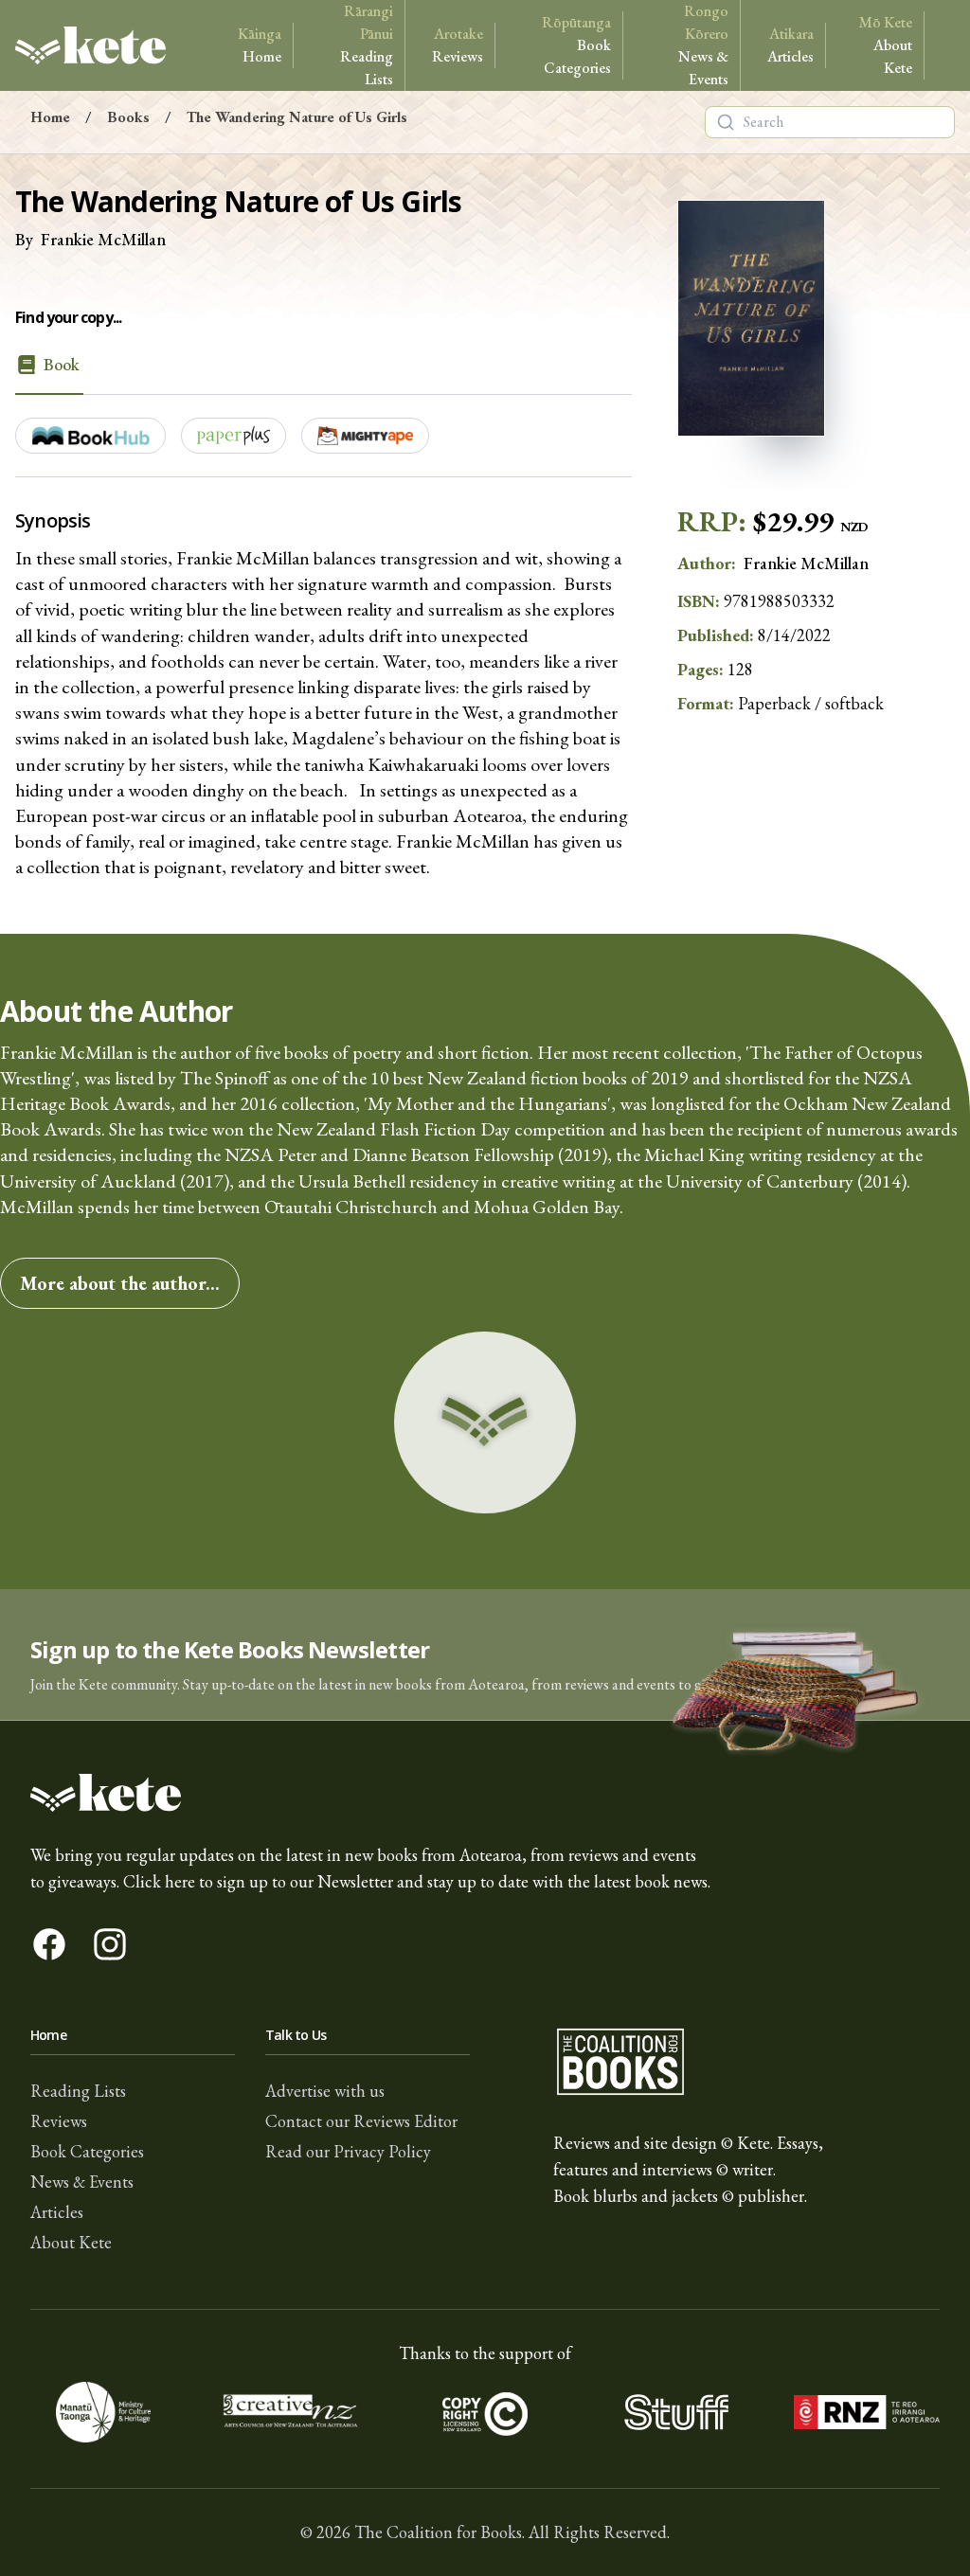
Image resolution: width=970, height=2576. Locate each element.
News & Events (703, 45)
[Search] (726, 122)
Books (128, 117)
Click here (159, 1881)
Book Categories (576, 45)
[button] (485, 1655)
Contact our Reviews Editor (361, 2121)
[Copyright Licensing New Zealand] (485, 2412)
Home (260, 45)
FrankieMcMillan (103, 239)
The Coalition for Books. (440, 2532)
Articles (790, 45)
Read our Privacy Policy (348, 2151)
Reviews (458, 45)
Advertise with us (325, 2091)
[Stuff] (676, 2412)
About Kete (886, 45)
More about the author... (120, 1283)
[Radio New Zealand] (867, 2412)
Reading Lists (367, 45)
